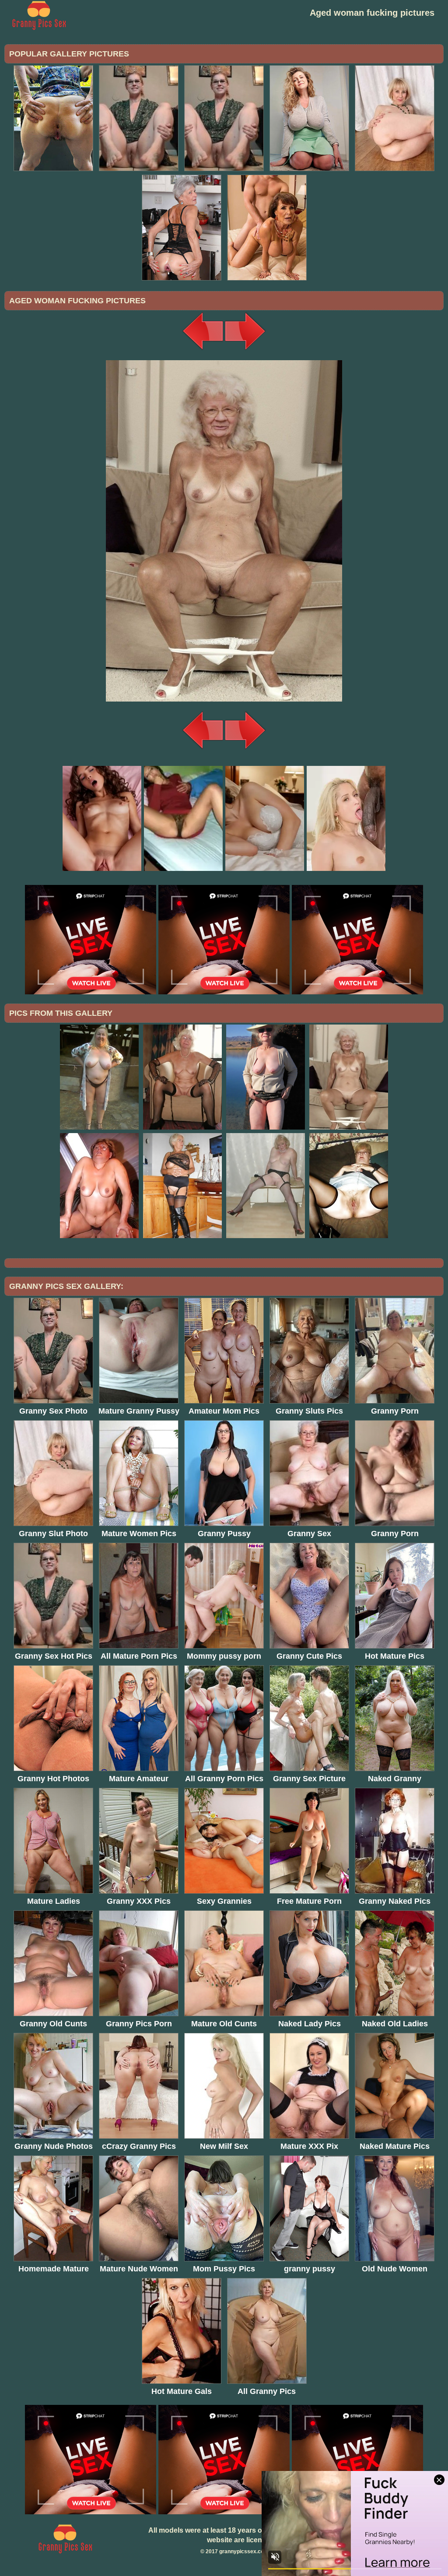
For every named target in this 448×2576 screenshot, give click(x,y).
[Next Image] (245, 350)
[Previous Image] (203, 350)
